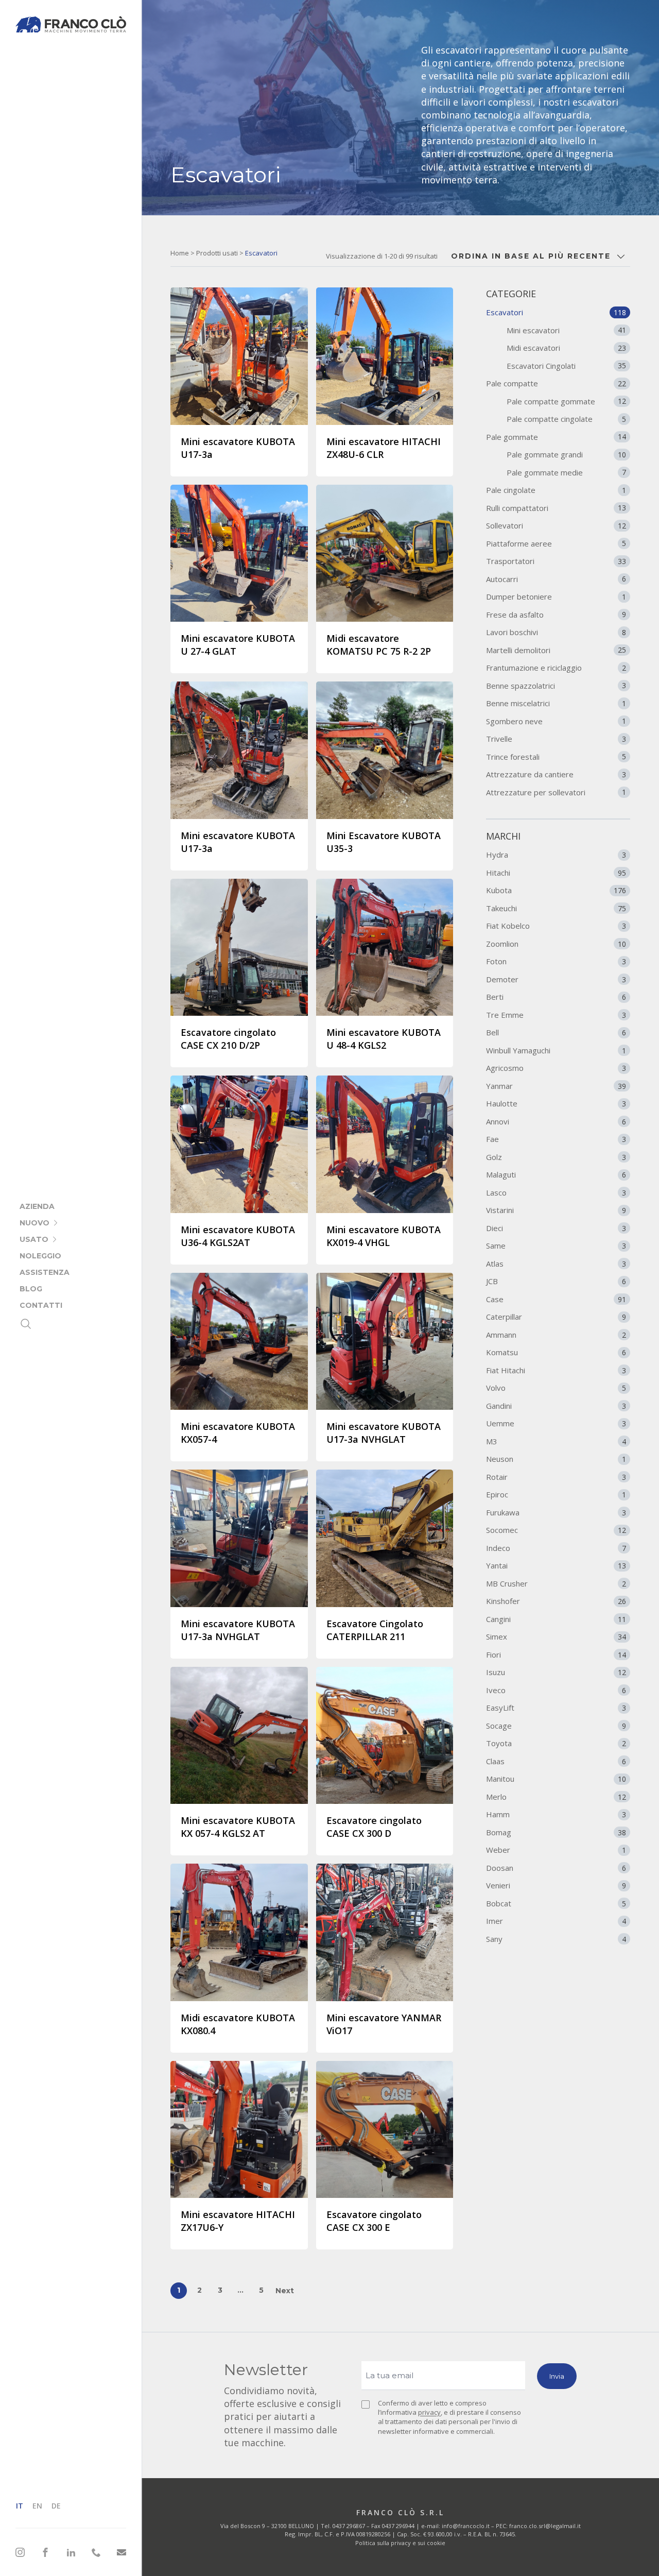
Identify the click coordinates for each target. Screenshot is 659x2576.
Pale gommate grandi (566, 454)
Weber (556, 1850)
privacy (429, 2412)
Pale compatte (556, 383)
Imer (556, 1921)
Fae (556, 1139)
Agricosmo (556, 1068)
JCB (556, 1281)
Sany (556, 1939)
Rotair (556, 1477)
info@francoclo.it (466, 2526)
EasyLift (556, 1708)
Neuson (556, 1459)
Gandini (556, 1406)
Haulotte (556, 1103)
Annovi (556, 1121)
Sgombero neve (556, 721)
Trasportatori (556, 561)
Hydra (556, 855)
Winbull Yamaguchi (556, 1050)
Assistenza (45, 1272)
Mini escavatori (566, 330)
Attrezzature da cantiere (556, 774)
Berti (556, 997)
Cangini (556, 1619)
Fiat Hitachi (556, 1370)
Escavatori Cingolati (566, 366)
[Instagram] (20, 2552)
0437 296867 (349, 2526)
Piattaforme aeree (556, 543)
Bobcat (556, 1903)
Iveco (556, 1690)
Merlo (556, 1797)
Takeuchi (556, 908)
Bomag (556, 1832)
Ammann (556, 1335)
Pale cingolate (556, 490)
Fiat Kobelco (556, 926)
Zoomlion (556, 944)
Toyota (556, 1743)
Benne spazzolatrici (556, 686)
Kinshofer (556, 1601)
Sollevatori (556, 525)
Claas (556, 1761)
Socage (556, 1726)
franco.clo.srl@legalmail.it (545, 2526)
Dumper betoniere (556, 596)
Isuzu (556, 1672)
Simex (556, 1636)
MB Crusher (556, 1583)
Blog (31, 1289)
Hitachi (556, 873)
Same (556, 1246)
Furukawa (556, 1512)
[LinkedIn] (71, 2552)
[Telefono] (96, 2552)
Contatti (41, 1305)
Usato (34, 1239)
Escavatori (556, 312)
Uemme (556, 1423)
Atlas (556, 1264)
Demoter (556, 979)
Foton (556, 961)
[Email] (122, 2553)
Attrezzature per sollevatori (556, 792)
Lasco (556, 1192)
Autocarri (556, 579)
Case (556, 1299)
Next (285, 2291)
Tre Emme (556, 1015)
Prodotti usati (217, 253)
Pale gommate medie (566, 472)
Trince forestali (556, 757)
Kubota (556, 890)
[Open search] (26, 1324)
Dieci (556, 1228)
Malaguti (556, 1174)
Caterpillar (556, 1317)
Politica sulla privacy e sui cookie (400, 2543)
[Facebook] (45, 2552)
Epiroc (556, 1494)
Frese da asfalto (556, 615)
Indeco (556, 1548)
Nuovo (34, 1223)
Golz (556, 1157)
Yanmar (556, 1086)
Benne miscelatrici (556, 703)
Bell (556, 1032)
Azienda (37, 1206)
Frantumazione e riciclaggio (556, 668)
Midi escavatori (566, 348)
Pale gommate (556, 437)
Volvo (556, 1388)
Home (180, 253)
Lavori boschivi (556, 632)
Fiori (556, 1654)
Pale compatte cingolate (566, 419)
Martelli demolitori (556, 650)
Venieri (556, 1885)
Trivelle (556, 739)
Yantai (556, 1565)
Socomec (556, 1530)
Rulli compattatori (556, 508)
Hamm (556, 1814)
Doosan (556, 1868)
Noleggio (40, 1256)
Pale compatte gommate (566, 401)
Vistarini (556, 1210)
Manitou (556, 1779)
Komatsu (556, 1352)
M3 (556, 1441)
